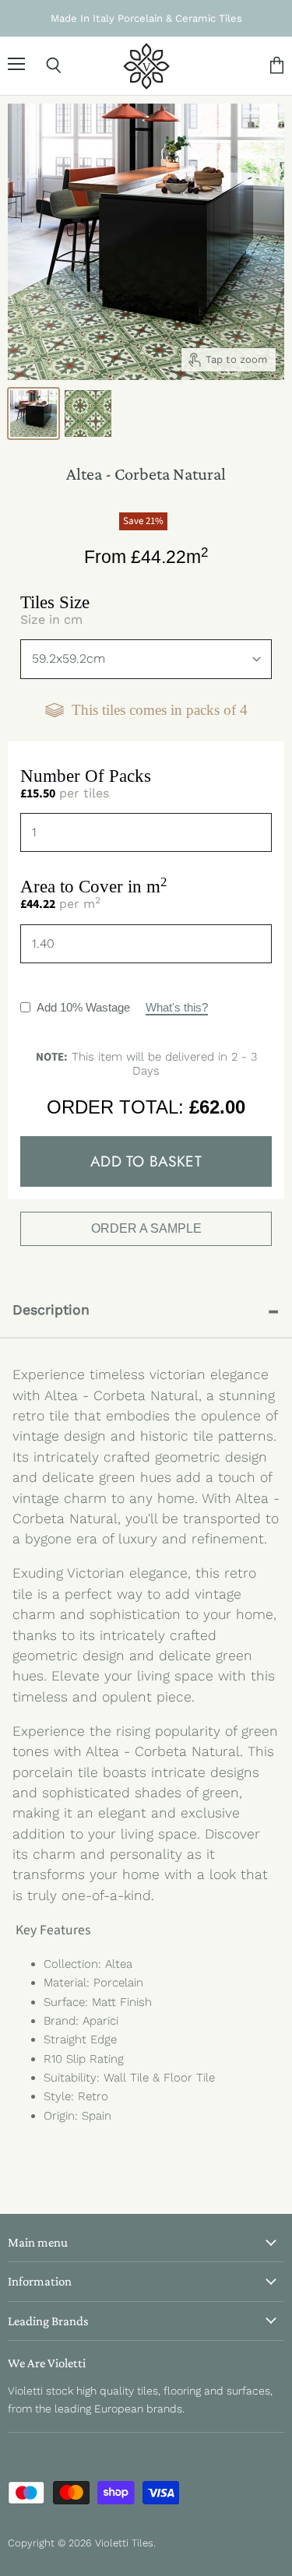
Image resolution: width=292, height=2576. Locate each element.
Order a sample (146, 1228)
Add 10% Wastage (122, 1007)
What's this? (177, 1007)
